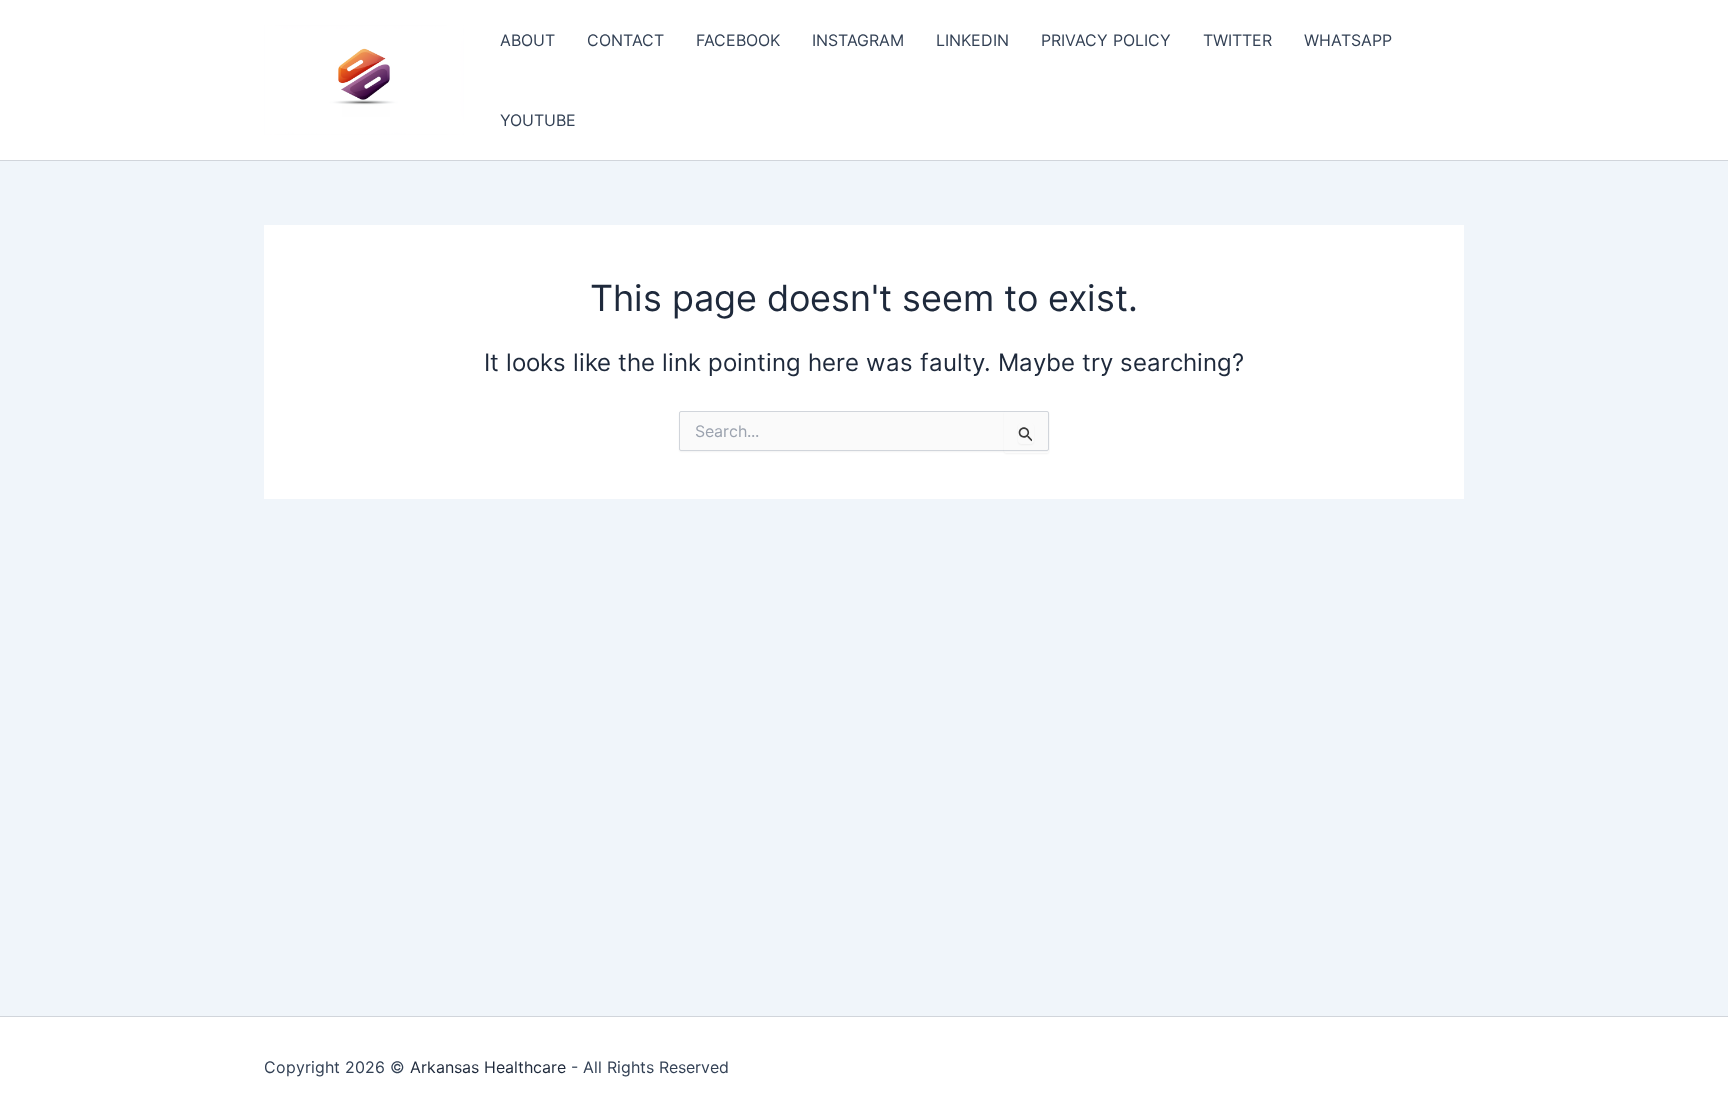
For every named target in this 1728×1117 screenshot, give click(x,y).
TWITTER (1237, 40)
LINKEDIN (972, 40)
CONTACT (625, 40)
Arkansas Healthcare (488, 1067)
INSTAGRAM (858, 40)
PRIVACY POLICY (1106, 40)
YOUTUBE (538, 120)
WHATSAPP (1348, 40)
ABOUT (527, 40)
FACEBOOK (738, 40)
